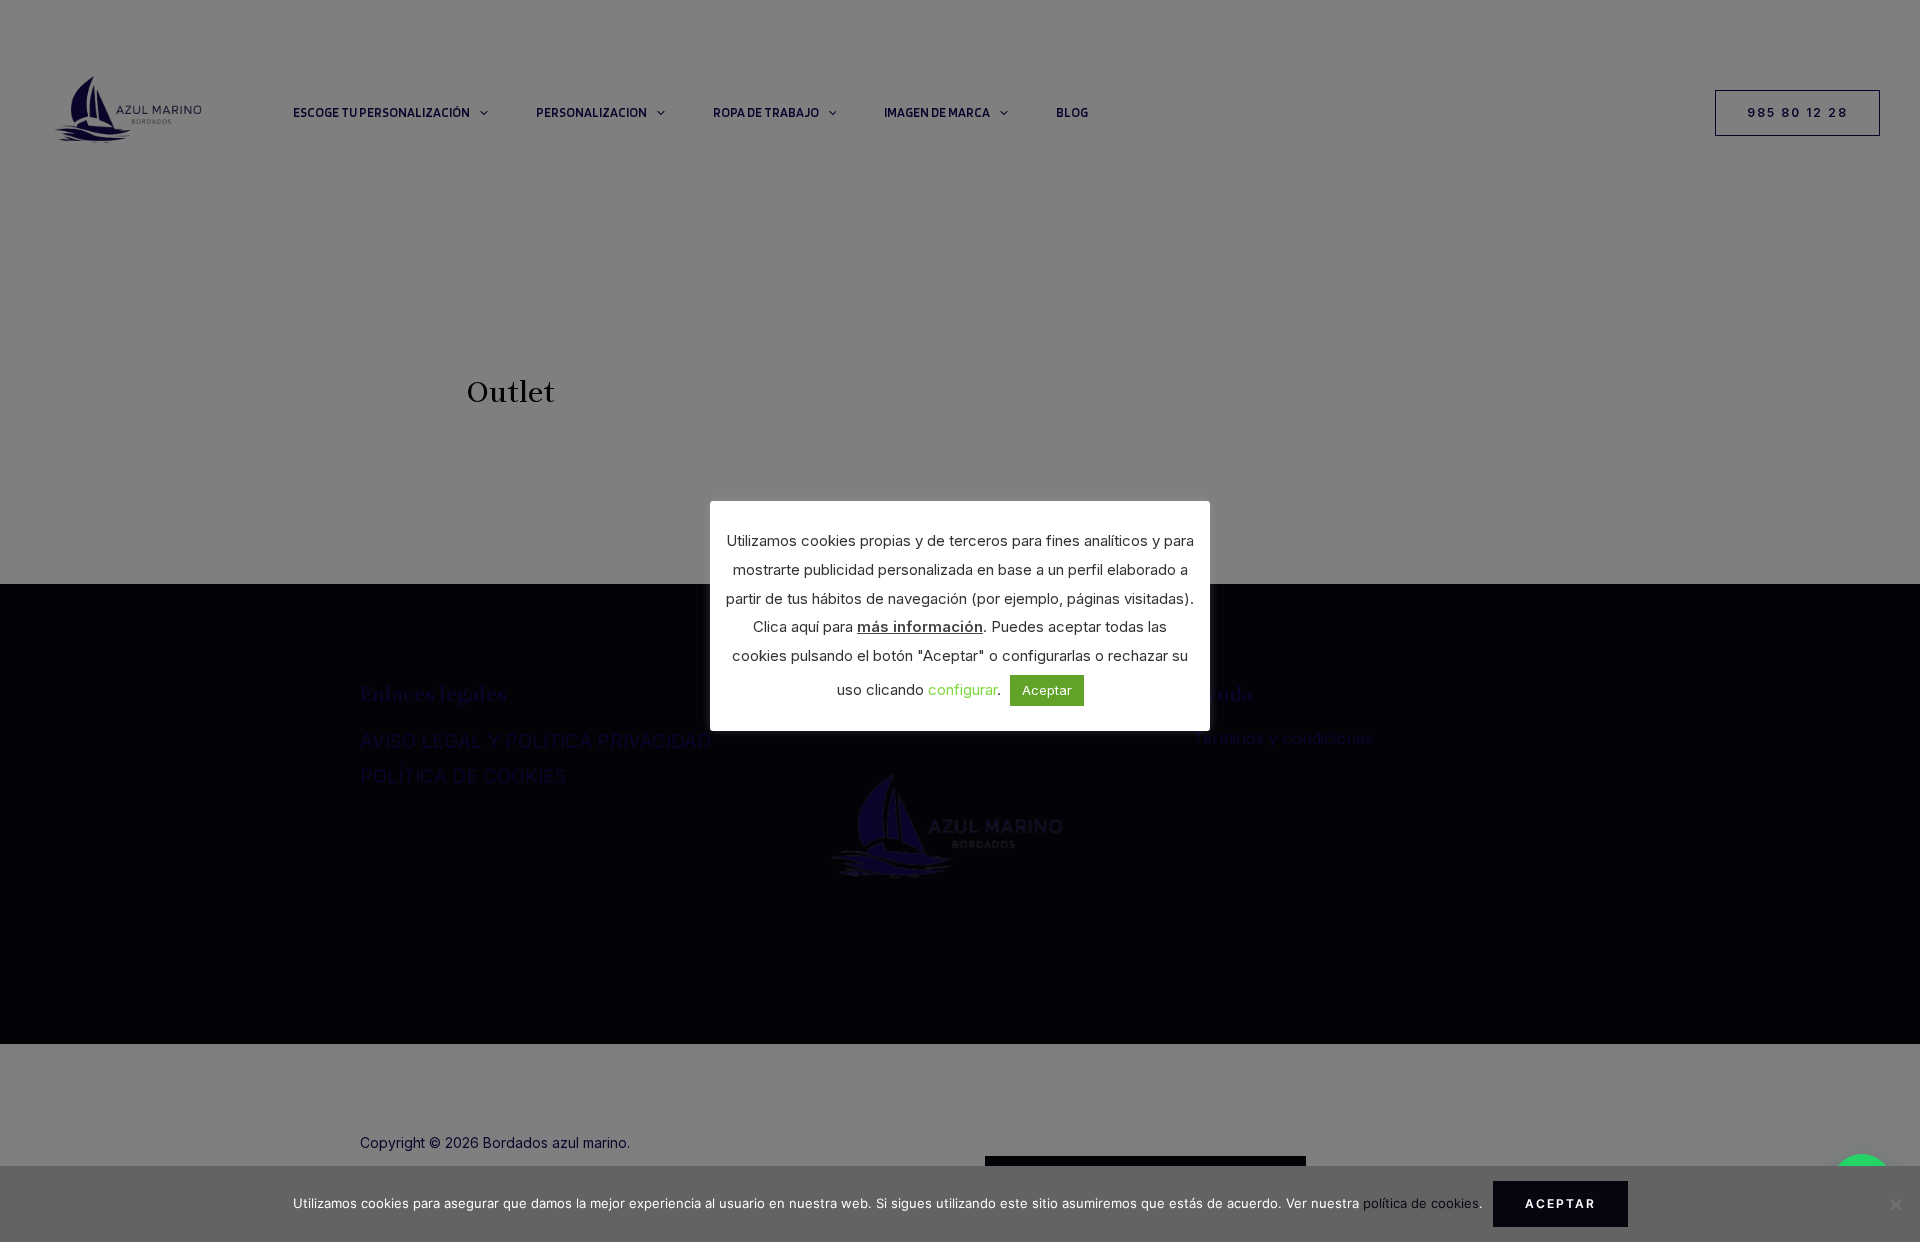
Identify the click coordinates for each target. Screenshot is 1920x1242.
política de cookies (1421, 1203)
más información (920, 626)
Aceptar (1560, 1203)
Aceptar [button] (1047, 690)
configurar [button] (962, 689)
